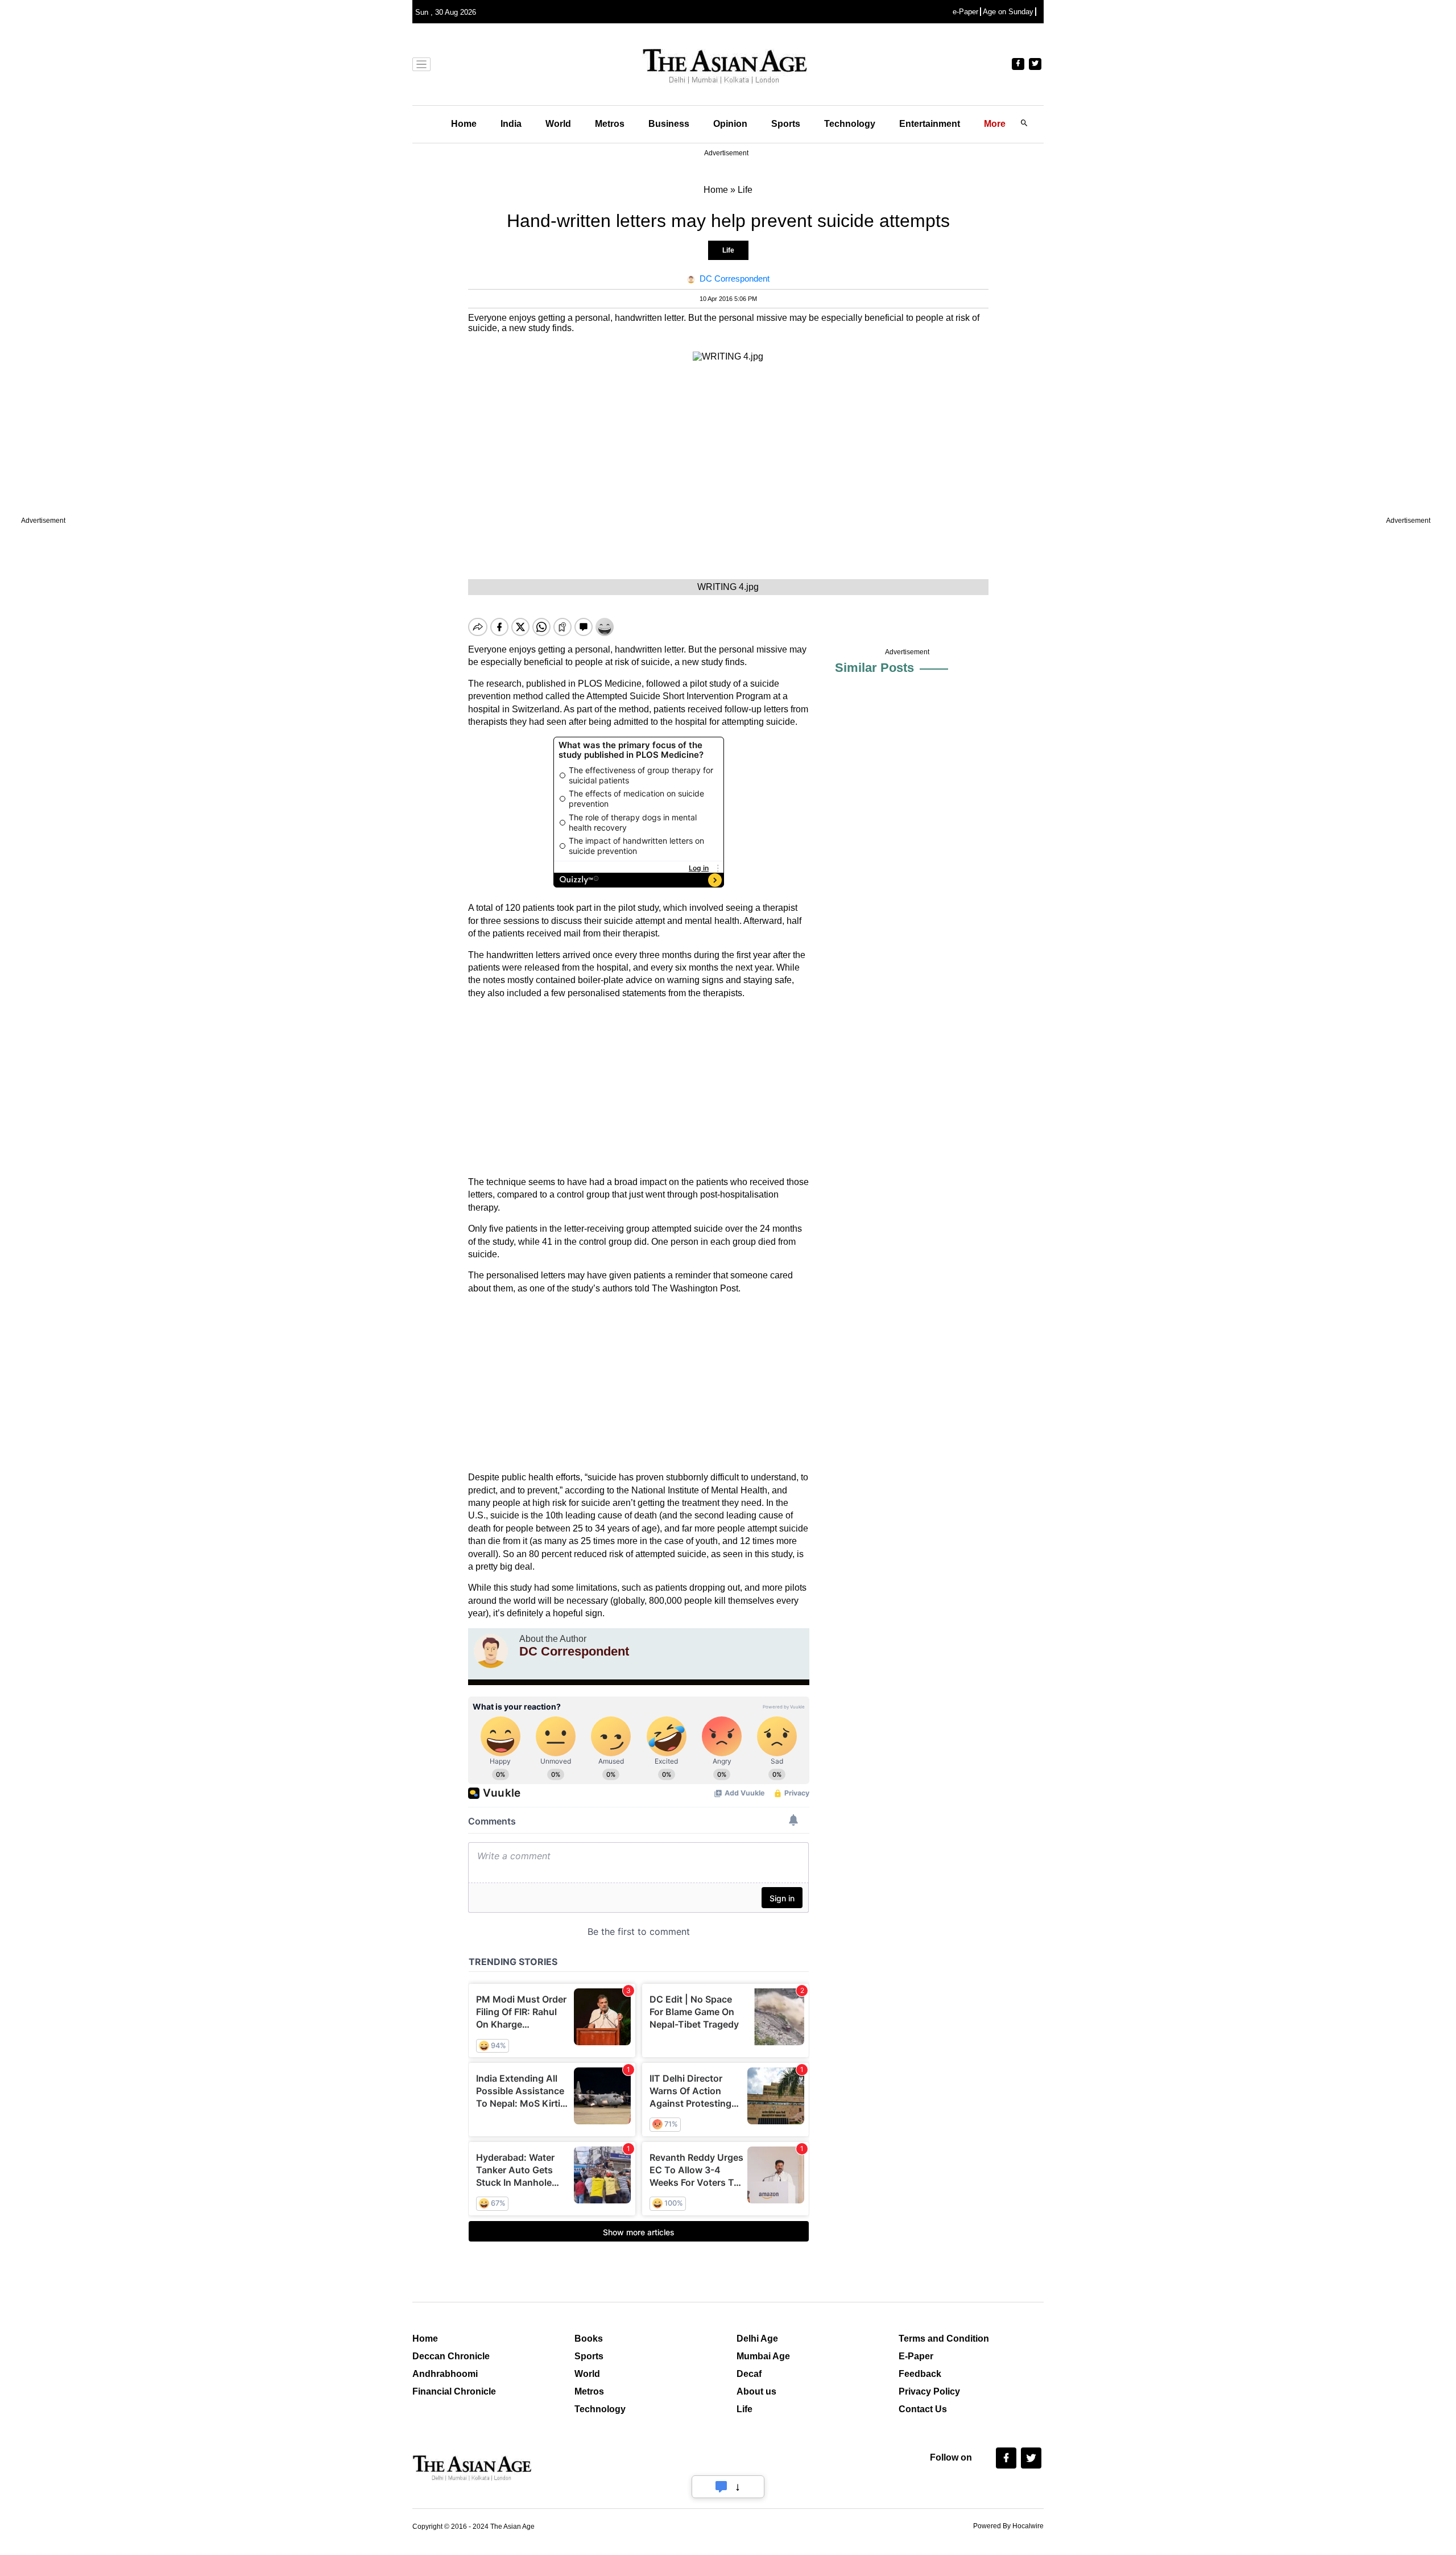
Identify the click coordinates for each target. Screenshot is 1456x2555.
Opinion (730, 124)
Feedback (920, 2374)
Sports (786, 124)
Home (464, 124)
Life (728, 250)
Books (589, 2339)
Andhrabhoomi (445, 2374)
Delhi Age (757, 2339)
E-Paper (916, 2356)
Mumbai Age (763, 2356)
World (558, 124)
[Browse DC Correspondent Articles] (491, 1651)
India (511, 124)
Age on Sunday (1008, 12)
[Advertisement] (639, 1088)
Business (669, 124)
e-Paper (965, 12)
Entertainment (930, 124)
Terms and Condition (944, 2339)
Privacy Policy (929, 2391)
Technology (850, 124)
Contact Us (923, 2409)
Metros (610, 124)
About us (756, 2391)
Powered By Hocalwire (1008, 2526)
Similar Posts (874, 668)
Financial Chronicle (454, 2391)
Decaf (749, 2374)
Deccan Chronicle (451, 2356)
